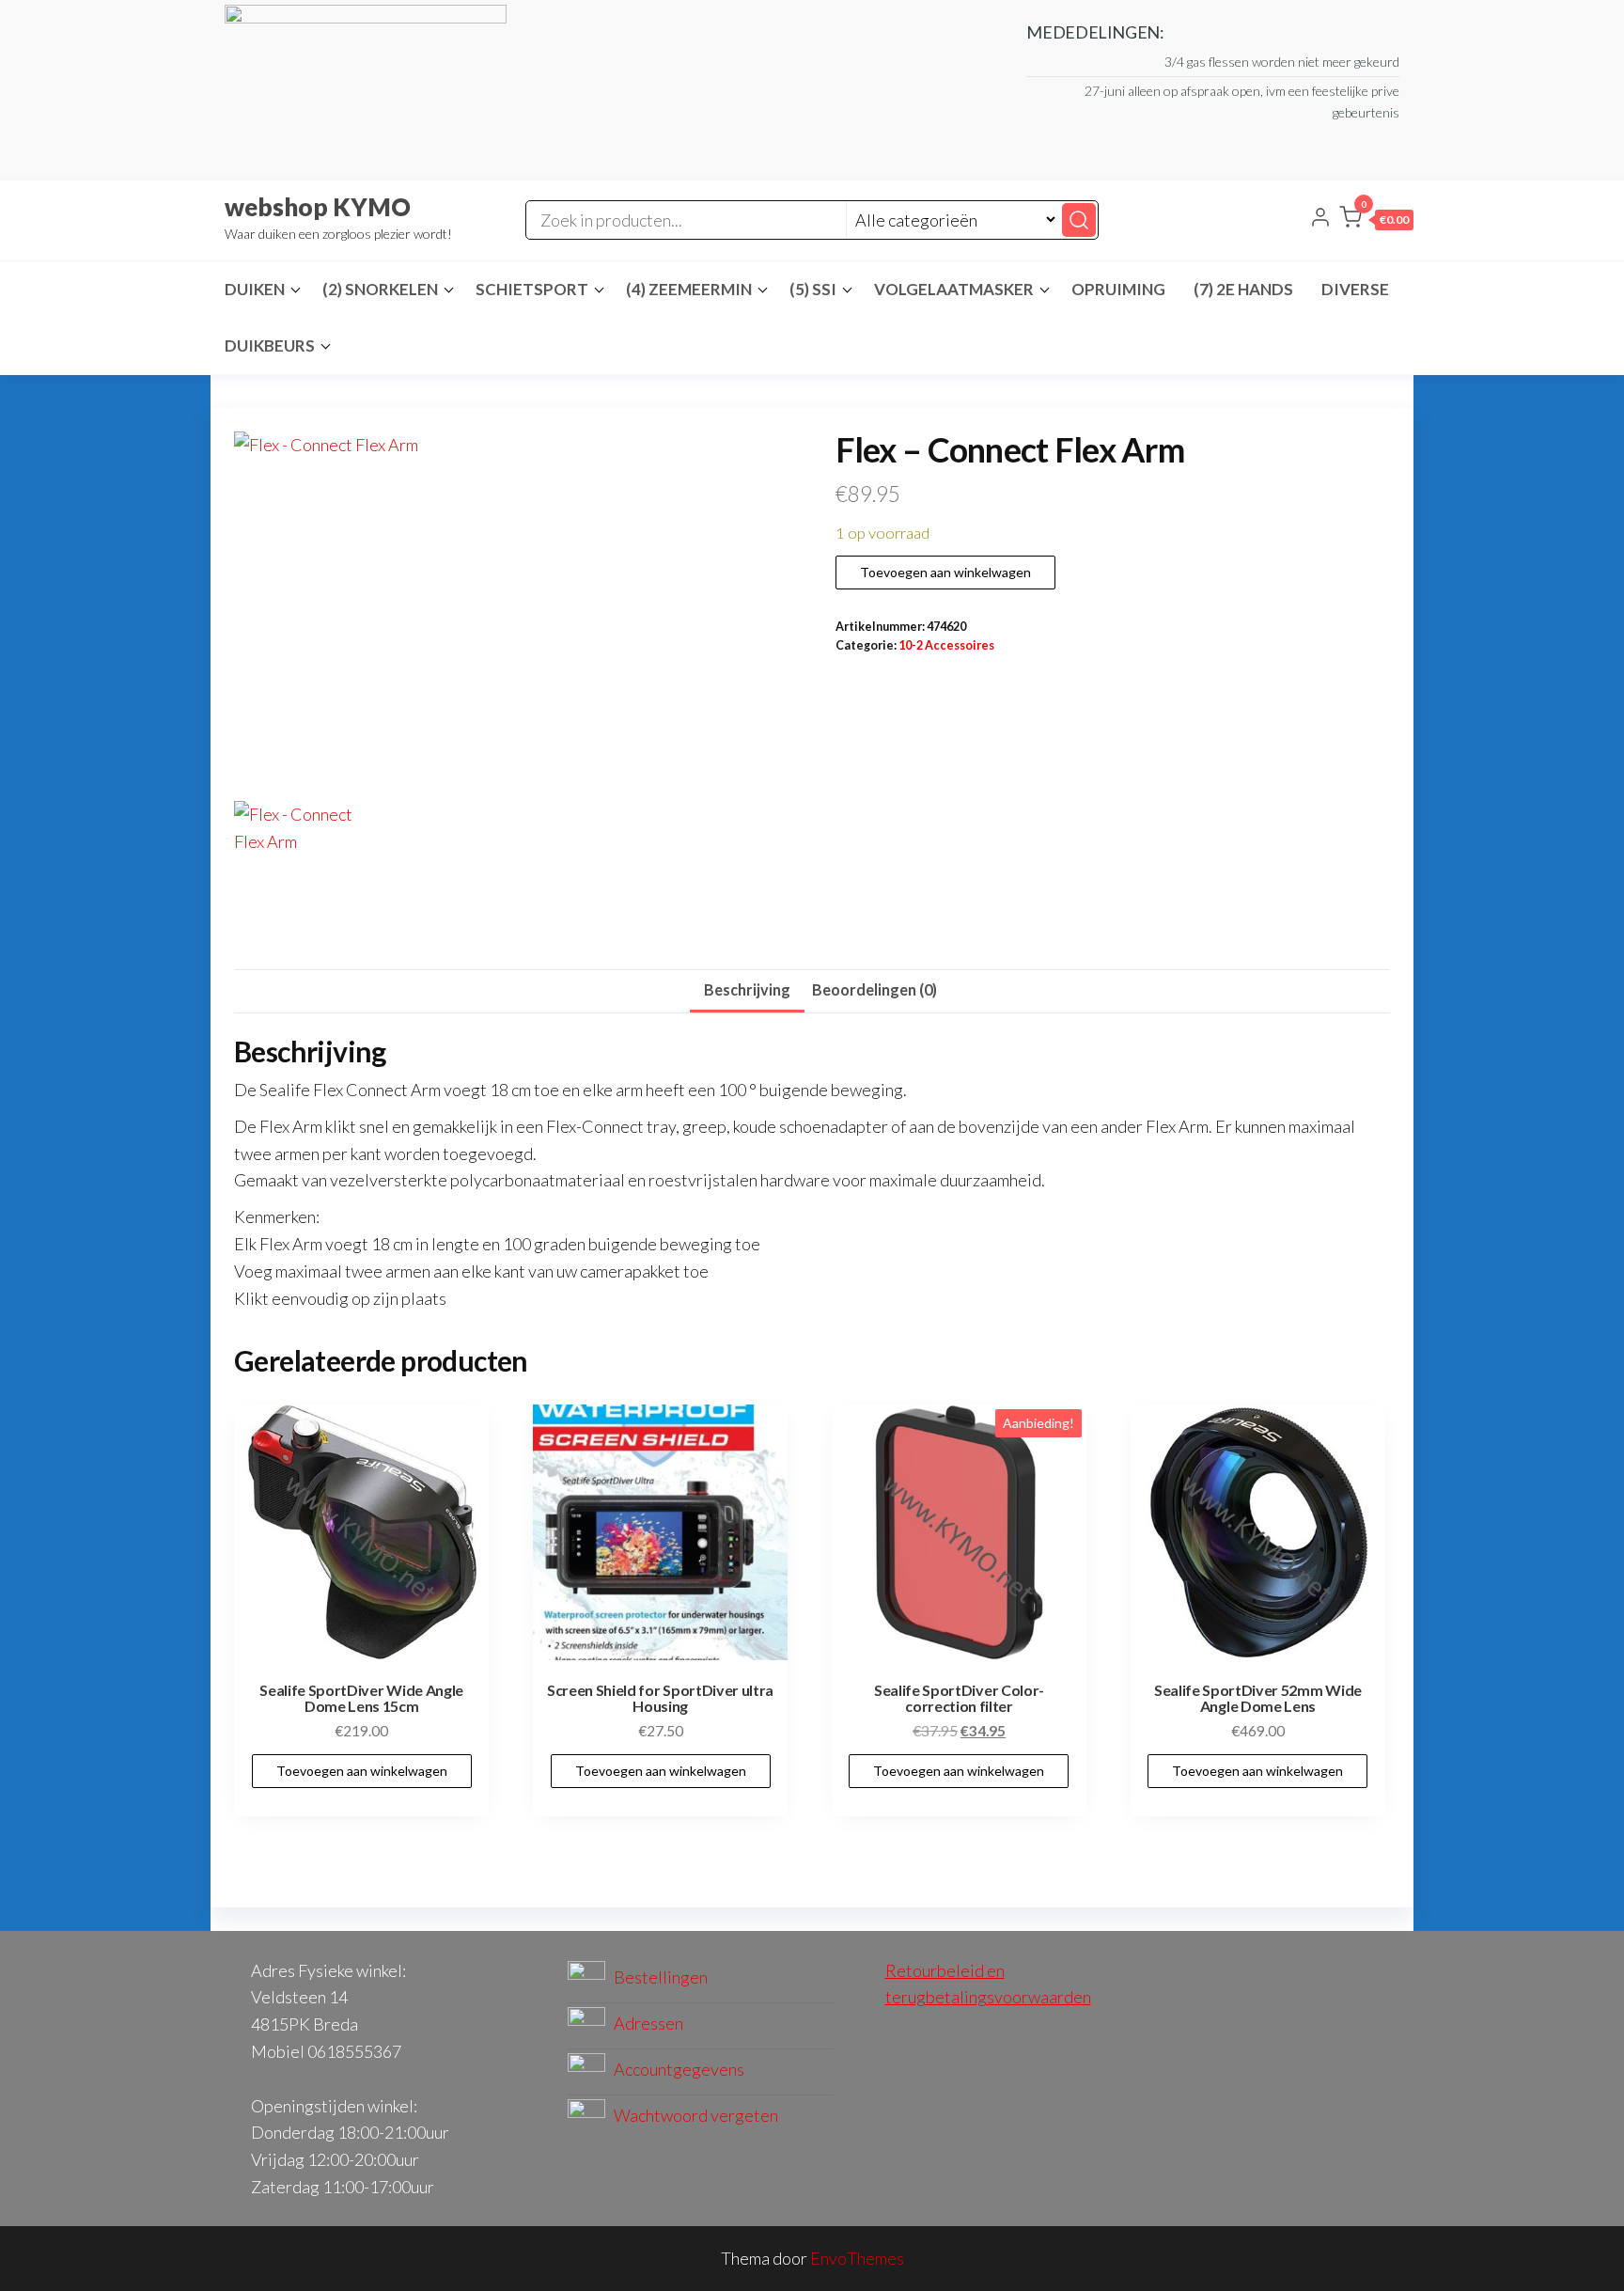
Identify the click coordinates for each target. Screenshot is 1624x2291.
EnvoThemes (857, 2258)
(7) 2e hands (1243, 289)
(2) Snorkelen (380, 289)
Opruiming (1118, 289)
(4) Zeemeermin (689, 289)
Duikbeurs (270, 345)
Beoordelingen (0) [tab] (874, 989)
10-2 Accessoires (946, 645)
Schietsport (532, 289)
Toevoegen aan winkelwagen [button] (362, 1771)
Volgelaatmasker (954, 289)
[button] (1376, 221)
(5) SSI (813, 289)
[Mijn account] (1320, 219)
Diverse (1355, 289)
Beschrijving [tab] (747, 989)
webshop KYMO (318, 207)
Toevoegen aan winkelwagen (945, 572)
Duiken (255, 289)
